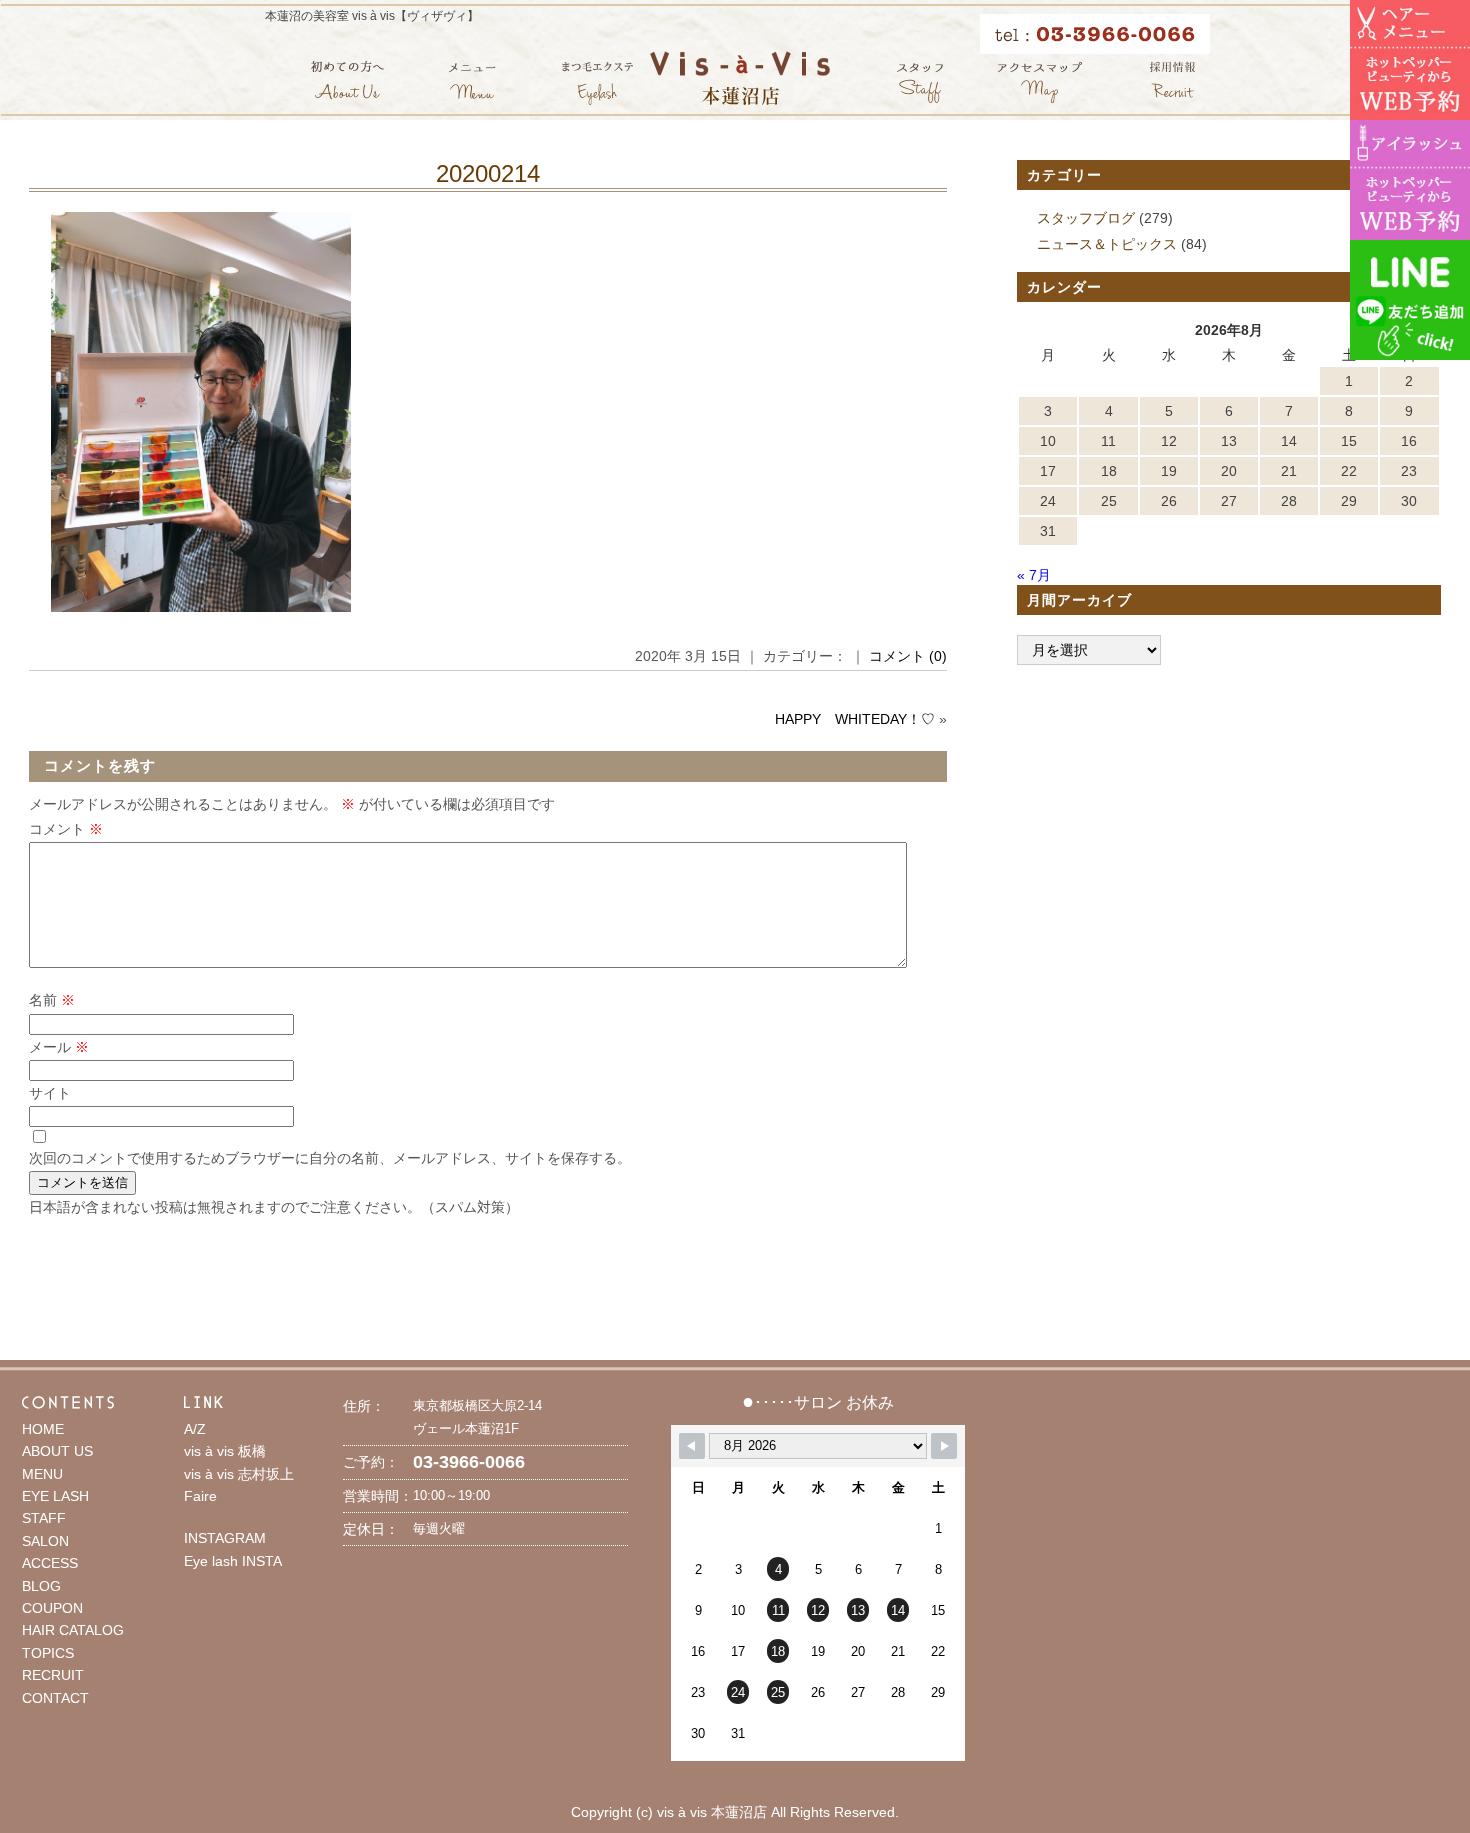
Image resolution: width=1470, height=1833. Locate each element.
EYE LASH (55, 1496)
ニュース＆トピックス (1107, 244)
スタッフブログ (1086, 218)
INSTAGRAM (225, 1538)
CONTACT (55, 1698)
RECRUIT (53, 1675)
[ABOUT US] (347, 82)
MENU (42, 1474)
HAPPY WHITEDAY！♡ (855, 719)
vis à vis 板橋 (225, 1451)
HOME (43, 1429)
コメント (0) (908, 656)
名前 (52, 1000)
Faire (200, 1496)
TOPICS (48, 1653)
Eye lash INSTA (233, 1561)
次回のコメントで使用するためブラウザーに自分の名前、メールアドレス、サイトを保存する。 (330, 1158)
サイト (50, 1093)
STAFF (44, 1518)
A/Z (195, 1429)
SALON (45, 1541)
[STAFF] (920, 82)
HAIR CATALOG (73, 1630)
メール (59, 1047)
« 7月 (1034, 575)
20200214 (488, 173)
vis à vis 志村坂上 (239, 1474)
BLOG (41, 1586)
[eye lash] (597, 82)
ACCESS (50, 1563)
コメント (66, 829)
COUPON (52, 1608)
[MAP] (1040, 82)
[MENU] (472, 82)
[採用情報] (1172, 82)
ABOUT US (57, 1451)
